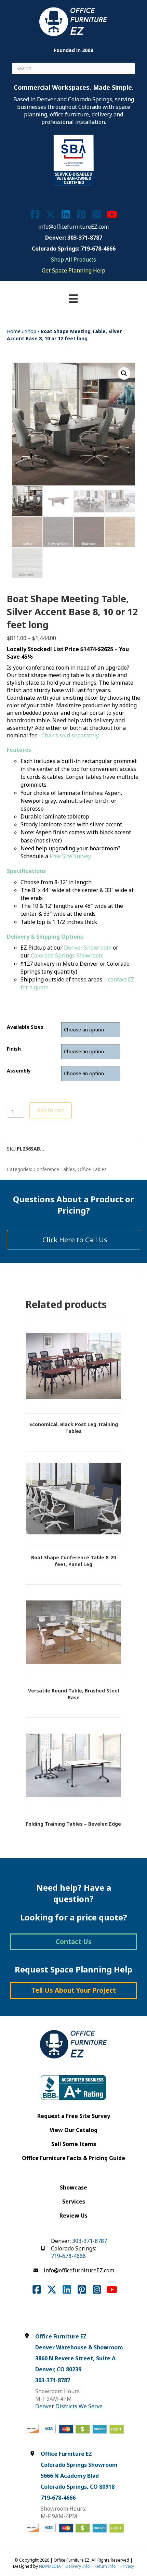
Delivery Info (78, 2566)
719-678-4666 (68, 2256)
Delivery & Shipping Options (45, 937)
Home (14, 331)
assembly (19, 1071)
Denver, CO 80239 (58, 2369)
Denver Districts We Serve (69, 2406)
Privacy (127, 2566)
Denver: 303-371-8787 (74, 238)
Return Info (105, 2566)
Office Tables (92, 1169)
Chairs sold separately (70, 735)
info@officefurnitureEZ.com (73, 227)
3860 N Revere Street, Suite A (75, 2358)
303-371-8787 (90, 2241)
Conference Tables (54, 1169)
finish (14, 1049)
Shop (31, 331)
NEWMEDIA (50, 2566)
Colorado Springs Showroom (67, 955)
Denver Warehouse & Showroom (79, 2347)
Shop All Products (73, 259)
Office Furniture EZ (61, 2336)
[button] (124, 373)
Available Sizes (25, 1027)
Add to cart (51, 1110)
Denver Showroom (88, 948)
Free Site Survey (70, 856)
